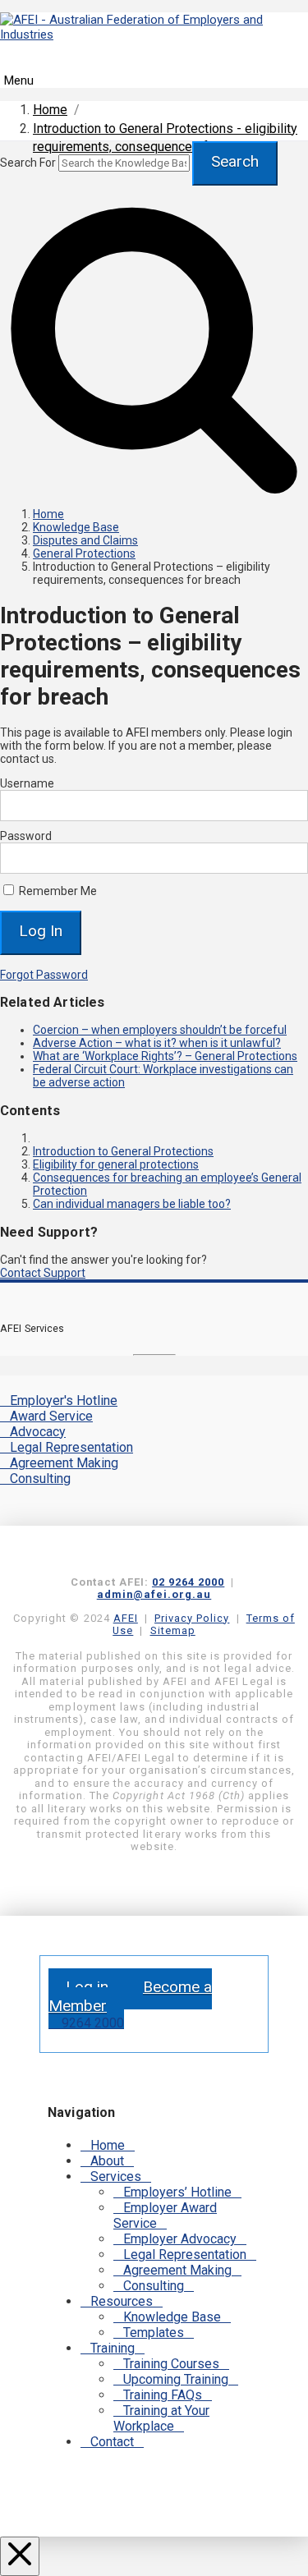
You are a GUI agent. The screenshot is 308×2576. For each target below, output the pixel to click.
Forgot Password (44, 975)
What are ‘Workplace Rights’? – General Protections (165, 1056)
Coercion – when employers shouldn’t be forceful (160, 1030)
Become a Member (130, 1996)
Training (113, 2348)
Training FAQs (163, 2395)
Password (26, 836)
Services (116, 2177)
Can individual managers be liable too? (132, 1204)
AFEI (126, 1618)
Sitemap (173, 1630)
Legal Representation (71, 1447)
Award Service (51, 1416)
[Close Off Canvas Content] (20, 2556)
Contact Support (43, 1273)
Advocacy (38, 1432)
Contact (112, 2442)
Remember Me (57, 891)
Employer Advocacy (180, 2239)
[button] (154, 71)
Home (108, 2145)
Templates (154, 2333)
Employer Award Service (165, 2216)
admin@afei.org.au (154, 1594)
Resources (122, 2301)
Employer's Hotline (64, 1400)
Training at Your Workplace (161, 2418)
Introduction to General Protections (123, 1151)
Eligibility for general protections (116, 1164)
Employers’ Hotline (177, 2192)
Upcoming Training (176, 2379)
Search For (28, 163)
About (107, 2161)
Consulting (40, 1479)
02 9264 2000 (188, 1582)
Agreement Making (64, 1463)
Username (27, 783)
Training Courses (171, 2364)
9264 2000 (91, 2023)
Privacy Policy (192, 1618)
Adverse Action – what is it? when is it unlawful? (157, 1043)
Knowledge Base (172, 2317)
